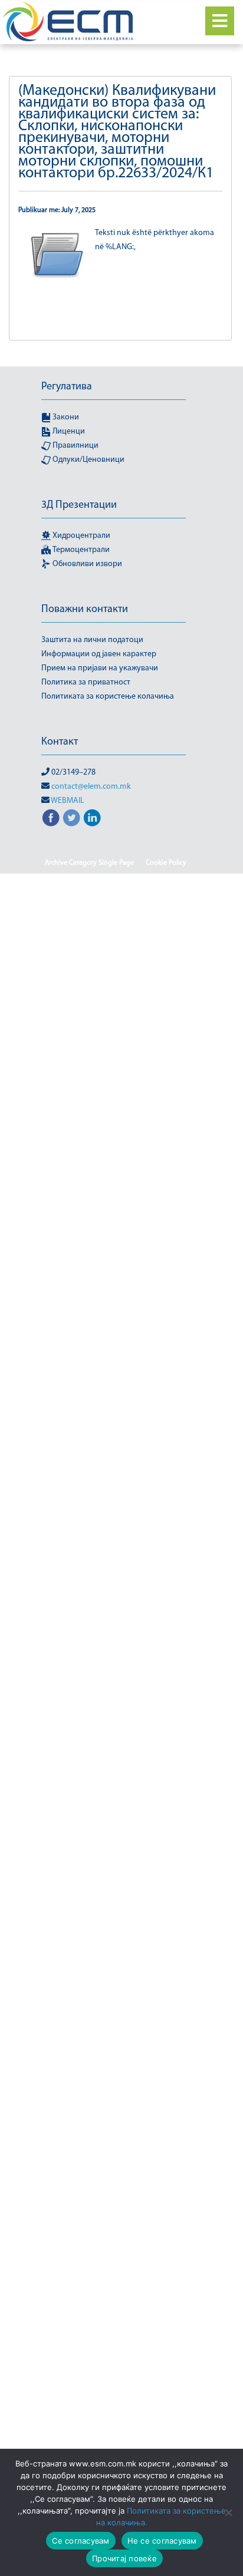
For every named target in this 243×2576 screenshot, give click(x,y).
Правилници (75, 446)
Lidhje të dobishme (116, 1895)
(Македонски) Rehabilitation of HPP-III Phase (116, 934)
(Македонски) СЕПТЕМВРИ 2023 (116, 2446)
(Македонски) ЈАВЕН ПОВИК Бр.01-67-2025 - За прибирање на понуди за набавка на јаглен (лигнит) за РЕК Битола (116, 1216)
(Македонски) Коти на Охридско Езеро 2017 (116, 1909)
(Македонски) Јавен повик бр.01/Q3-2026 (116, 1245)
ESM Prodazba (145, 1655)
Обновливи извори (86, 564)
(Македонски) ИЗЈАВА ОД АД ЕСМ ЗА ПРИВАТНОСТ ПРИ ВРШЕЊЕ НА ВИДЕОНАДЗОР (116, 1860)
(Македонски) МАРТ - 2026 (100, 2051)
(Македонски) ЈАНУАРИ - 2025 (116, 1301)
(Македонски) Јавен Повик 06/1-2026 (116, 1019)
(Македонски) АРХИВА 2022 (116, 1457)
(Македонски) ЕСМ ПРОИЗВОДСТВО (116, 1768)
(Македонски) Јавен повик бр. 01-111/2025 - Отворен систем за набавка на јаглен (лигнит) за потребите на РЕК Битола (116, 1061)
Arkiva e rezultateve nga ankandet (116, 1513)
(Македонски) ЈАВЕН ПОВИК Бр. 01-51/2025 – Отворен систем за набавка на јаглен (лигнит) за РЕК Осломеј (116, 1103)
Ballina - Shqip (69, 920)
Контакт (60, 742)
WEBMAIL (68, 801)
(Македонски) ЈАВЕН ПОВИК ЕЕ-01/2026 (116, 1273)
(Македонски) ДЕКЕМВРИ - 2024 (116, 1556)
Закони (65, 417)
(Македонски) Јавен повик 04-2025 (116, 976)
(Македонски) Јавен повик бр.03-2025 (116, 1259)
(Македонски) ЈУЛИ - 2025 (116, 1344)
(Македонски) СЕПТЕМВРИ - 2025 (116, 2432)
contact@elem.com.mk (91, 787)
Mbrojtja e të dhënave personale (116, 1838)
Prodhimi (174, 2404)
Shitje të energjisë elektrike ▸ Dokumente (116, 2121)
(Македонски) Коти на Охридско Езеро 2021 (116, 1966)
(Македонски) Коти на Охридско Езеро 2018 (116, 1923)
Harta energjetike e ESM (85, 1641)
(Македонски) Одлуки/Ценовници (116, 2248)
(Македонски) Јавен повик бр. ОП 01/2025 (116, 1188)
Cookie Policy (166, 863)
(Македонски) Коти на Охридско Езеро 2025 (116, 2022)
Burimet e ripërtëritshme (116, 2234)
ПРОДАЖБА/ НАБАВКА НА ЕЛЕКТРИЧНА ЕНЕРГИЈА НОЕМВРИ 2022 (116, 2100)
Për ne (101, 1824)
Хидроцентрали (81, 536)
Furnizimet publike (116, 1287)
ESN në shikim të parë (143, 1669)
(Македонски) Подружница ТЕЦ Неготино (116, 2319)
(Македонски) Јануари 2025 (116, 1315)
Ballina (54, 905)
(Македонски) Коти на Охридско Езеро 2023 (116, 1994)
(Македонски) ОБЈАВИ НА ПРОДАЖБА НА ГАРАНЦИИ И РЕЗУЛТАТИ (116, 2213)
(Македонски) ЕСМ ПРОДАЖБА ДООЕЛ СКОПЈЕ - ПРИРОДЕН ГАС (116, 1690)
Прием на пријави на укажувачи (100, 668)
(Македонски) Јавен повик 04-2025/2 (116, 962)
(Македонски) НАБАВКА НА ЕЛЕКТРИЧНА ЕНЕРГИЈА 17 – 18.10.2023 (116, 2072)
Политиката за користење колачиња (108, 697)
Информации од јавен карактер (99, 654)
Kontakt (158, 1881)
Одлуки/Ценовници (88, 460)
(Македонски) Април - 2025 (116, 1400)
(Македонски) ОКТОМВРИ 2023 (116, 2263)
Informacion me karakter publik (132, 891)
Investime (76, 1881)
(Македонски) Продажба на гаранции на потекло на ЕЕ (116, 2369)
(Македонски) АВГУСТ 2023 (116, 1386)
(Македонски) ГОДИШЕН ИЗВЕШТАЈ (116, 1527)
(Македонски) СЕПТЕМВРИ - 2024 (116, 2418)
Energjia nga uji (88, 1655)
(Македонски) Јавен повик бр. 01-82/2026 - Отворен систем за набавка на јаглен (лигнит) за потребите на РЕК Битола (116, 1146)
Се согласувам (81, 2541)
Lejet (73, 2036)
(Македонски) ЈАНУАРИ (116, 1330)
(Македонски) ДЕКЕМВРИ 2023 (116, 1584)
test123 (62, 891)
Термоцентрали (80, 550)
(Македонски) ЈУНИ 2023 (116, 1372)
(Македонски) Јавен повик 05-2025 (116, 990)
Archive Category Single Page (89, 863)
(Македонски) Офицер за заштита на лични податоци (116, 2284)
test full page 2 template (141, 877)
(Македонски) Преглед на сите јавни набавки (116, 2347)
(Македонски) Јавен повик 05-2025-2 (116, 1004)
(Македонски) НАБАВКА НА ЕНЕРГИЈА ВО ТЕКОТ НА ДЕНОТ (116, 2157)
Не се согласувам (162, 2541)
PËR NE (171, 1810)
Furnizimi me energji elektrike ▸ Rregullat (116, 2135)
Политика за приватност (86, 682)
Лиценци (68, 431)
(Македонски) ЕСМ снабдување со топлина (116, 1796)
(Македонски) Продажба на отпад (96, 2404)
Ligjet (131, 1824)
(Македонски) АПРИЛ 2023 (116, 1414)
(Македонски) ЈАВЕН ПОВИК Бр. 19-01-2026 (116, 1174)
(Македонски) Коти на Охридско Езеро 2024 (116, 2008)
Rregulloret (160, 2333)
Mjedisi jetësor (127, 1810)
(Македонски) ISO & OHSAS (144, 920)
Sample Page (73, 877)
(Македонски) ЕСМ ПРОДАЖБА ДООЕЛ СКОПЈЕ (116, 1740)
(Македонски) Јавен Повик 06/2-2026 (116, 1033)
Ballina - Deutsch (102, 905)
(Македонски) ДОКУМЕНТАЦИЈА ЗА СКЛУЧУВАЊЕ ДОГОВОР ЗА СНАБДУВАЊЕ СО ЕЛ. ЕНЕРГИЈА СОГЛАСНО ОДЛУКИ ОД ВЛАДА (116, 1612)
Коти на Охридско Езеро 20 (116, 1952)
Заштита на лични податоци (92, 640)
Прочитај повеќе (124, 2558)
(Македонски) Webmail (116, 948)
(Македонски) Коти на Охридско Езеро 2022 (116, 1980)
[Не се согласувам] (228, 2512)
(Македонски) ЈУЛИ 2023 (116, 1358)
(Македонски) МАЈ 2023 (129, 2036)
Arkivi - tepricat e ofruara (116, 1443)
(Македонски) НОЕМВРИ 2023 (116, 2178)
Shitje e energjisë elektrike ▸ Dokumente (116, 2390)
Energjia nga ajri (158, 1641)
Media (162, 2051)
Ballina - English (164, 905)
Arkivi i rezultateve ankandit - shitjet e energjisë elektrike (116, 1492)
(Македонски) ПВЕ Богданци (116, 2305)
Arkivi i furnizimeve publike (116, 1471)
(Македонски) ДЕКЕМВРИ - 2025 (116, 1570)
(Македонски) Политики (93, 2333)
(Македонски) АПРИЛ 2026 (116, 1428)
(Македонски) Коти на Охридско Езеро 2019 (116, 1937)
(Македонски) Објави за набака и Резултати (116, 2192)
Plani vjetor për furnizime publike (116, 1542)
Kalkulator (118, 1881)
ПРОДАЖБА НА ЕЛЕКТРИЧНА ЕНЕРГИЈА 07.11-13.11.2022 (116, 1718)
